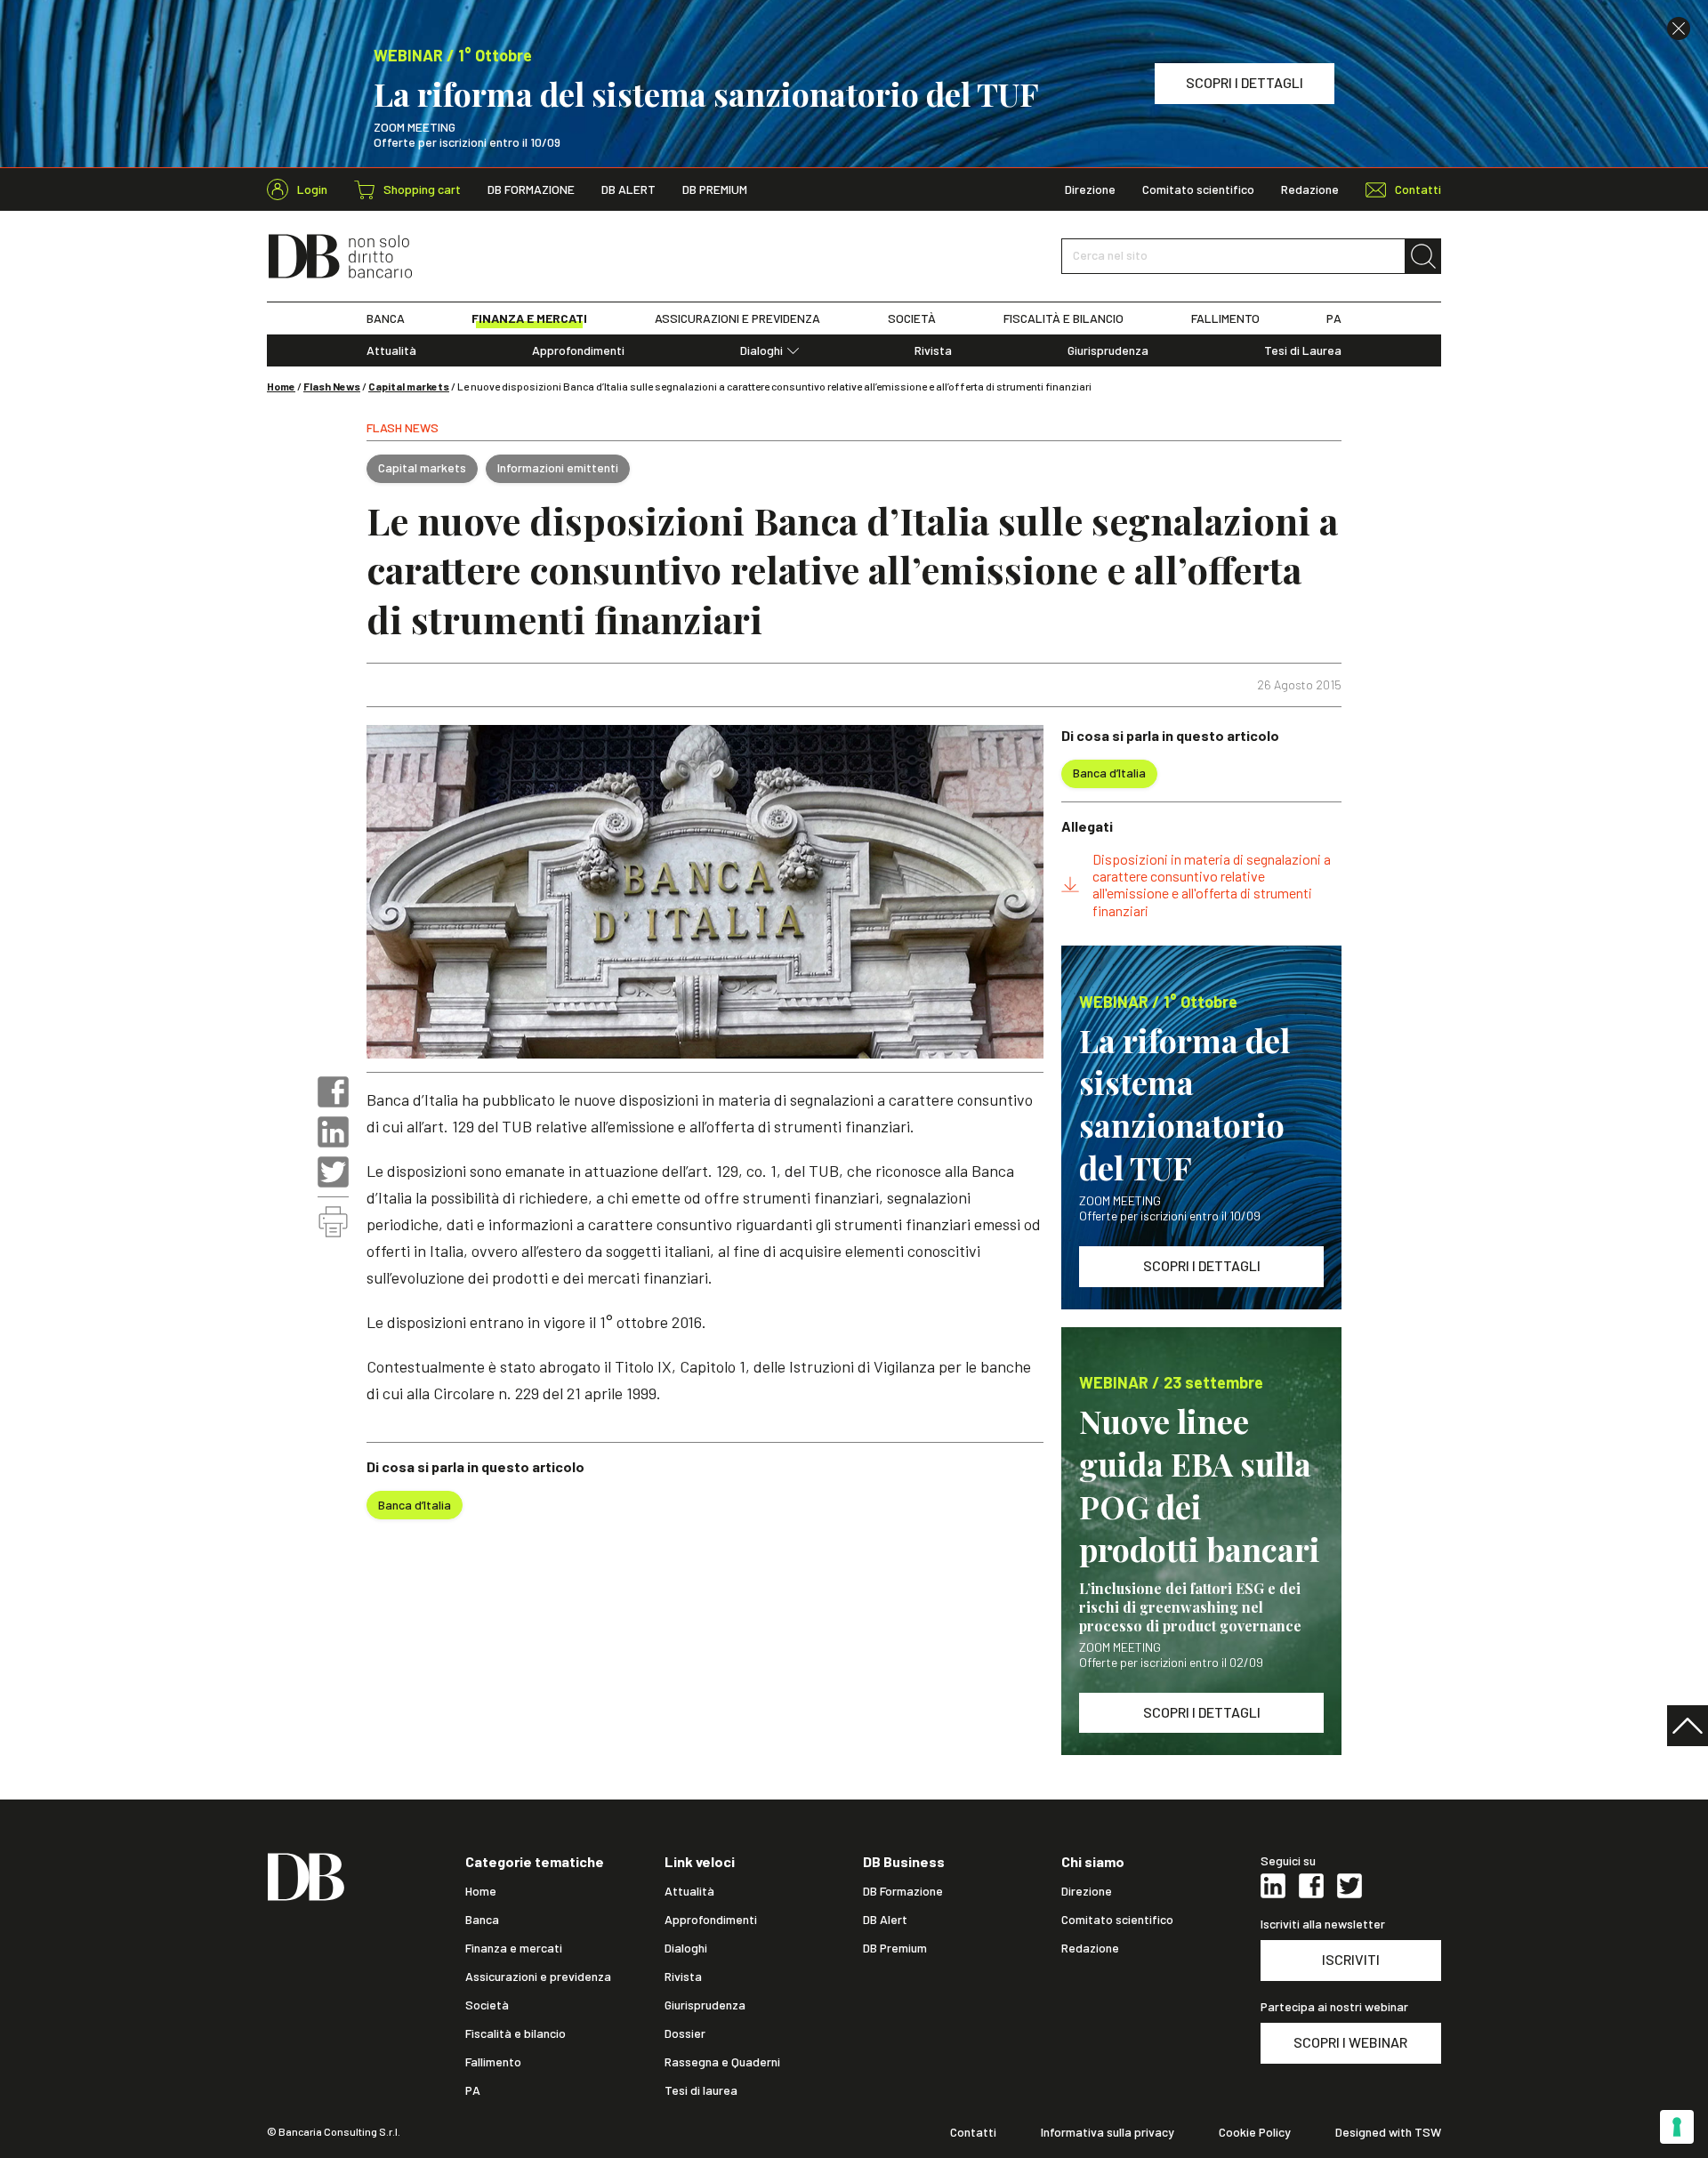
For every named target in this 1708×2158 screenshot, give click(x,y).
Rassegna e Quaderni (722, 2062)
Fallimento (493, 2062)
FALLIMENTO (1225, 318)
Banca (482, 1920)
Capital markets (409, 386)
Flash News (332, 386)
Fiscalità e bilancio (516, 2033)
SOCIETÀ (912, 318)
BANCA (386, 318)
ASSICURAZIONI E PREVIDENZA (737, 318)
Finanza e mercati (514, 1948)
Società (487, 2005)
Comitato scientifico (1198, 189)
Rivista (933, 350)
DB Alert (628, 189)
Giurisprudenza (1108, 350)
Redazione (1310, 189)
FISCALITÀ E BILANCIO (1063, 318)
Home (281, 386)
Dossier (685, 2033)
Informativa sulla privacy (1108, 2132)
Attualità (391, 350)
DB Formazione (531, 189)
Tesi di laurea (701, 2090)
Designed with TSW (1388, 2132)
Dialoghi (761, 350)
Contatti (973, 2132)
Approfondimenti (578, 350)
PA (1334, 318)
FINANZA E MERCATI (529, 318)
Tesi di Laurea (1303, 350)
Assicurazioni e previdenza (538, 1977)
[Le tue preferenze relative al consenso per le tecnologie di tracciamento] (1677, 2127)
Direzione (1090, 189)
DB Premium (715, 189)
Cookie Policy (1255, 2132)
